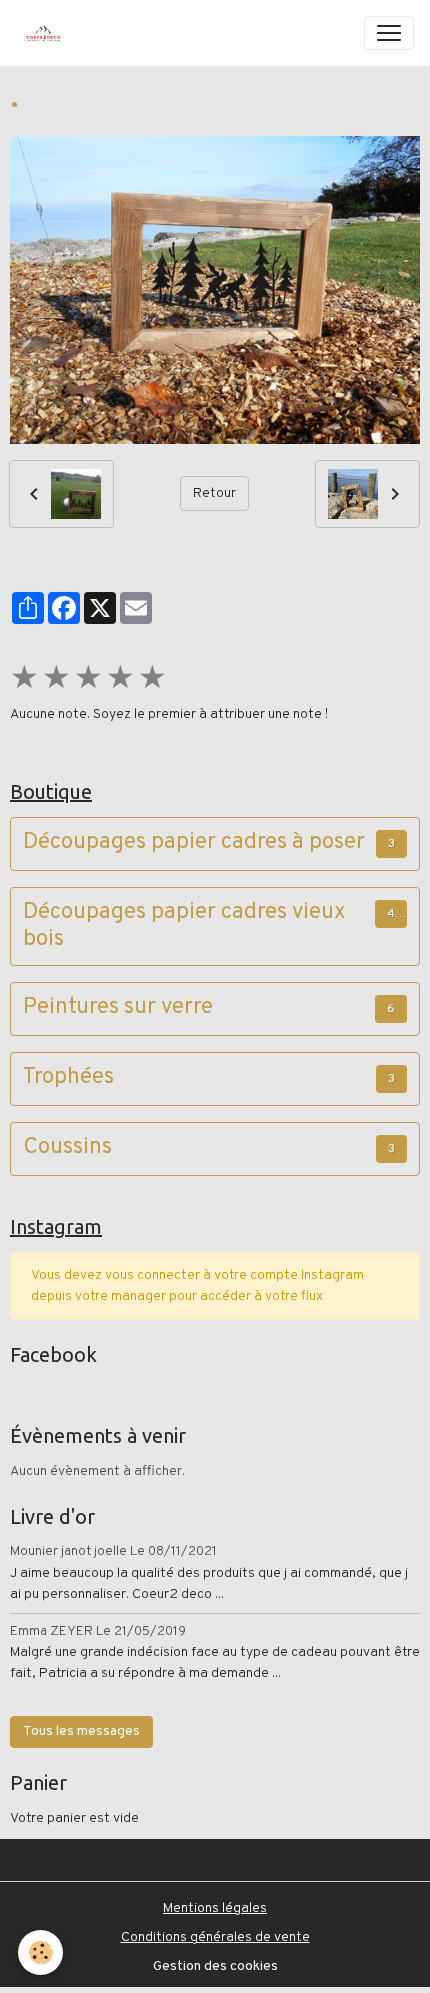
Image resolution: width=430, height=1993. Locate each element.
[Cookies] (40, 1952)
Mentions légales (215, 1908)
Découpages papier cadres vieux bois (184, 927)
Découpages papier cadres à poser (194, 843)
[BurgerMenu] (389, 33)
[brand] (47, 33)
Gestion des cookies (215, 1966)
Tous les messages (81, 1731)
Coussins (67, 1148)
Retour (214, 493)
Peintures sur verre (118, 1008)
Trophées (68, 1078)
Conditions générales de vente (215, 1937)
